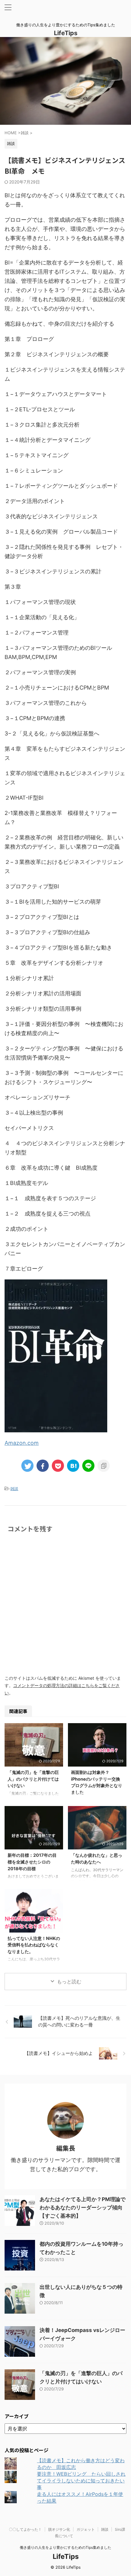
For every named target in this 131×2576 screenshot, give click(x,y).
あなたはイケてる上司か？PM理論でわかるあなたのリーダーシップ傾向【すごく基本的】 (83, 2208)
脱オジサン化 (59, 2529)
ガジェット (86, 2529)
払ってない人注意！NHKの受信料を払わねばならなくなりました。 (34, 1945)
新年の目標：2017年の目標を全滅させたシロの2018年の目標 (32, 1862)
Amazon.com (22, 1443)
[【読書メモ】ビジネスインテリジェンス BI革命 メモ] (73, 1466)
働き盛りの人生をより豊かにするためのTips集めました (65, 2547)
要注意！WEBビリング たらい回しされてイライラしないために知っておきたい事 (81, 2481)
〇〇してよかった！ (25, 2529)
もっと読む (69, 1982)
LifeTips (69, 33)
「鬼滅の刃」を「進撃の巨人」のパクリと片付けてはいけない (33, 1779)
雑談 (14, 1489)
